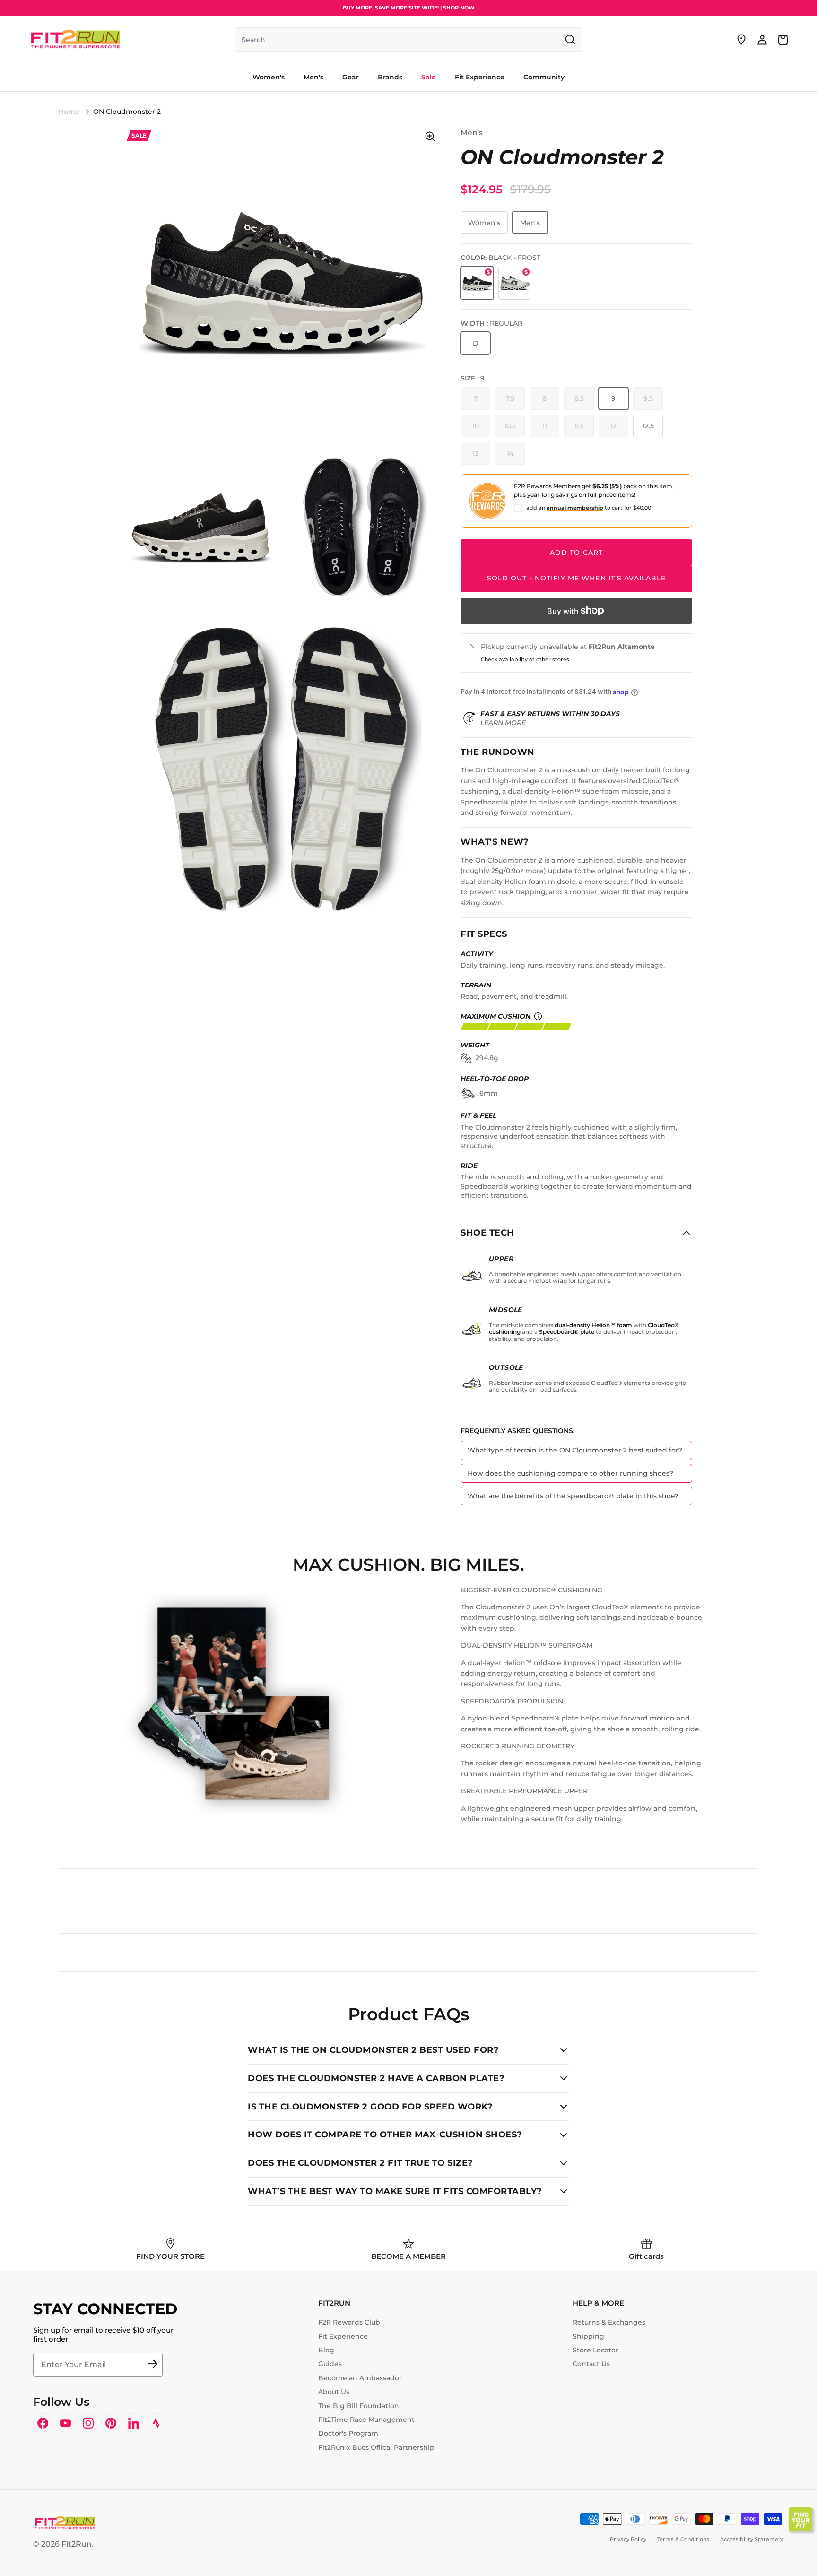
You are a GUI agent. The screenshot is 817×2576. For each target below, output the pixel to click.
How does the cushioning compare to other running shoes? (570, 1473)
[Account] (762, 40)
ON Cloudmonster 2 (127, 112)
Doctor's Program (348, 2433)
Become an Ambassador (360, 2378)
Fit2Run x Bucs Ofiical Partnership (376, 2447)
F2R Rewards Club (349, 2322)
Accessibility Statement (752, 2539)
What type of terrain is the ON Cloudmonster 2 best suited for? (575, 1450)
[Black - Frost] (477, 283)
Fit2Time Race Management (366, 2420)
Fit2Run (77, 2544)
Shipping (588, 2336)
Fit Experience (343, 2336)
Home (69, 112)
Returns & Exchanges (609, 2322)
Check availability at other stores (525, 659)
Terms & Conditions (683, 2539)
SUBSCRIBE (152, 2365)
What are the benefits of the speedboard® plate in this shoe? (573, 1496)
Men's (530, 223)
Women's (484, 223)
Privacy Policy (628, 2539)
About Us (334, 2392)
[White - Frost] (515, 283)
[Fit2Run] (76, 40)
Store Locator (595, 2350)
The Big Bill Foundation (359, 2406)
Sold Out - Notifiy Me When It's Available (577, 578)
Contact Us (591, 2364)
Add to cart (576, 553)
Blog (326, 2350)
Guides (330, 2364)
